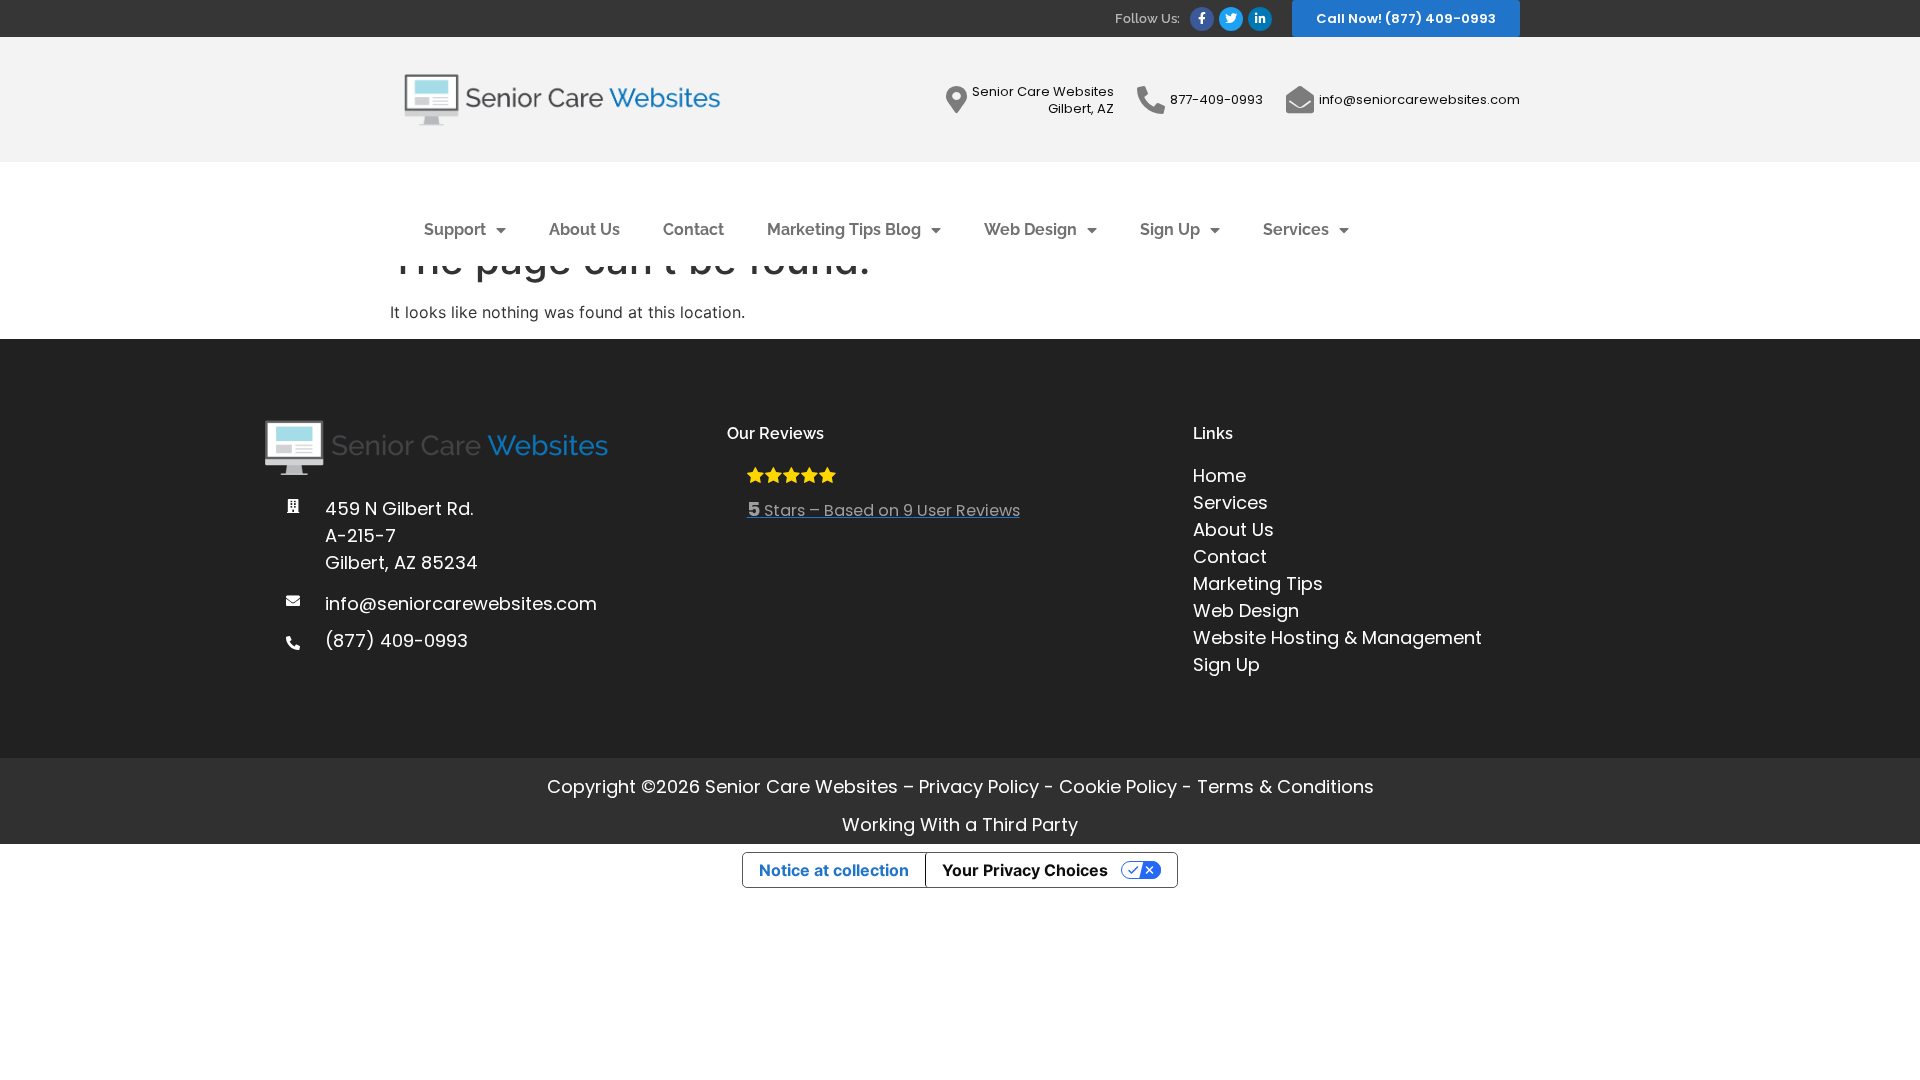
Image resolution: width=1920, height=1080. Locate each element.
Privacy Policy (979, 786)
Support (455, 229)
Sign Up (1170, 229)
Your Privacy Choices (1025, 870)
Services (1296, 229)
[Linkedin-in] (1260, 19)
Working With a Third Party (960, 824)
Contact (693, 229)
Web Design (1030, 229)
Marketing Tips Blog (844, 229)
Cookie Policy (1118, 786)
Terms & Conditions (1285, 786)
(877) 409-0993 (396, 640)
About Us (584, 229)
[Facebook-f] (1202, 19)
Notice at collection (834, 870)
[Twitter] (1231, 19)
